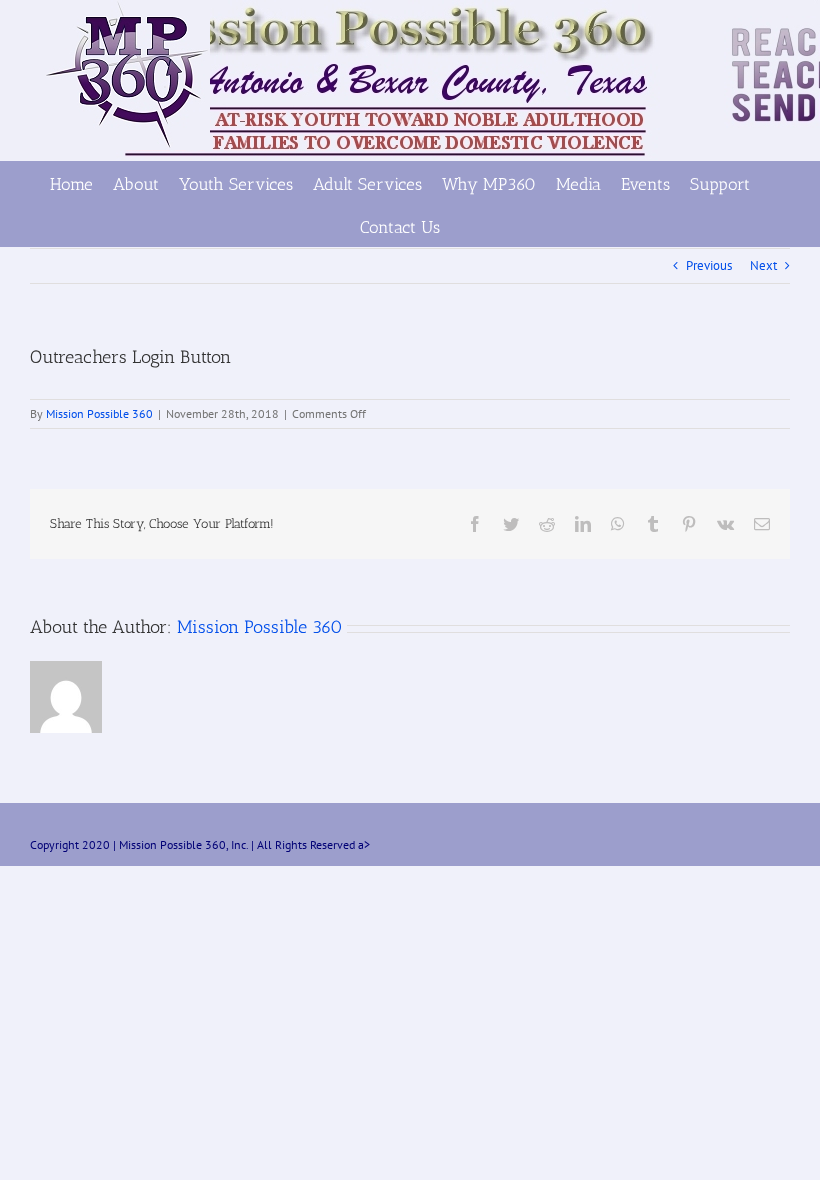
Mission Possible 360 (99, 413)
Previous (709, 265)
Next (763, 265)
